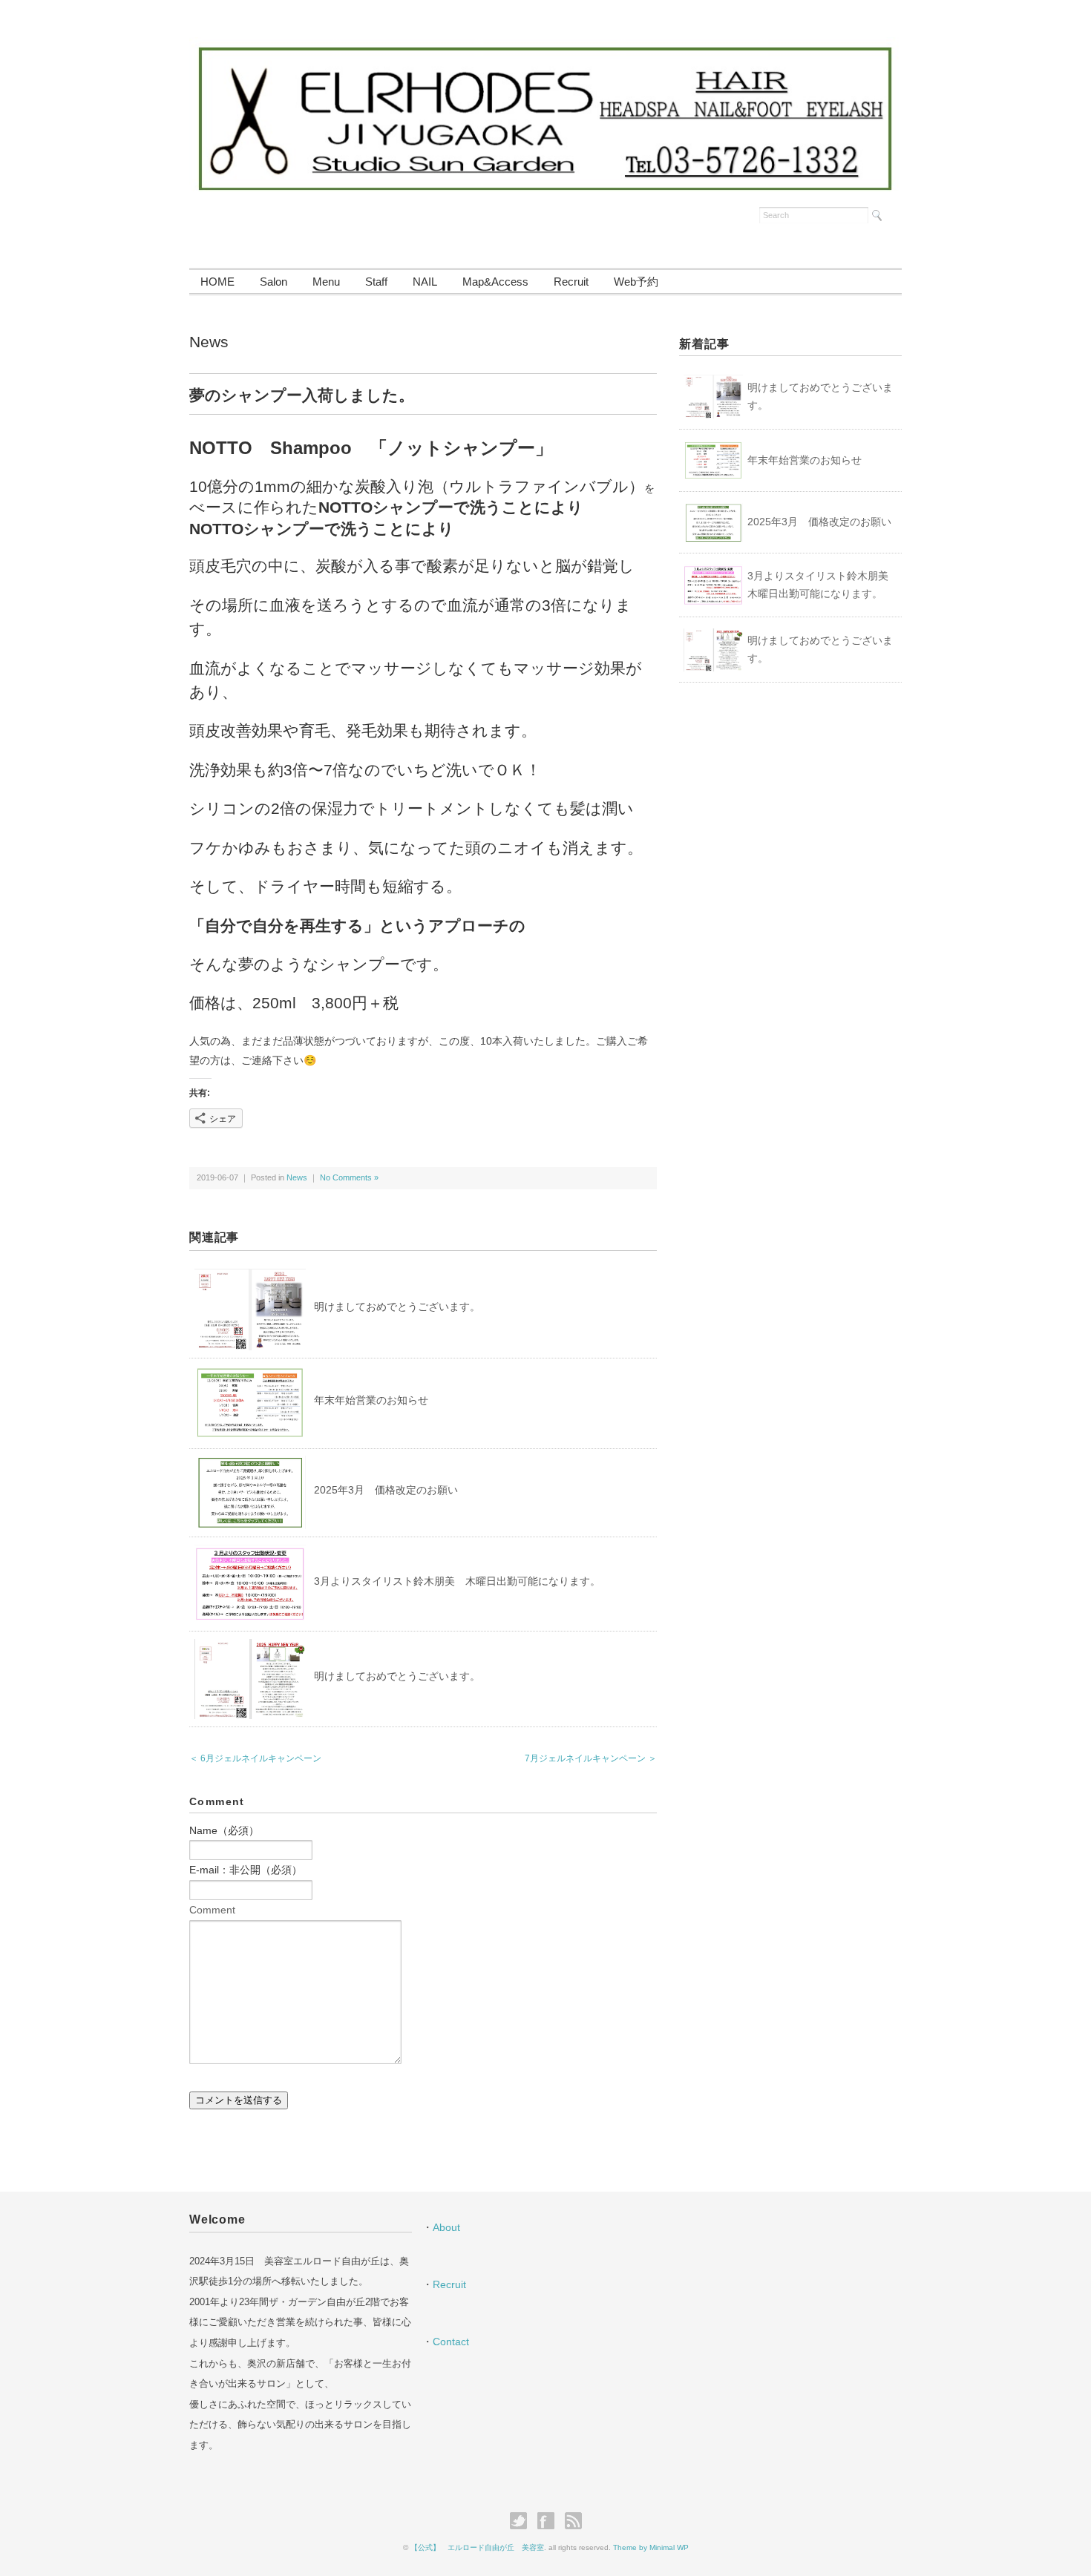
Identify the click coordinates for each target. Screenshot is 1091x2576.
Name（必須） (224, 1830)
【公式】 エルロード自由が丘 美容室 (477, 2547)
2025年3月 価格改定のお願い (386, 1490)
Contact (451, 2342)
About (446, 2227)
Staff (376, 282)
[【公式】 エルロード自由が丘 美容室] (545, 46)
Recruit (571, 282)
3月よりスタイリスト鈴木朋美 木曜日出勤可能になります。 (457, 1581)
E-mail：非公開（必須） (246, 1870)
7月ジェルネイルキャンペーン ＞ (591, 1758)
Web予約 (636, 282)
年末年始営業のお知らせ (371, 1400)
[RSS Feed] (573, 2521)
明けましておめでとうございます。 (397, 1307)
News (209, 342)
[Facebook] (550, 2521)
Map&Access (495, 282)
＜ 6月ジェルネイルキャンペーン (255, 1758)
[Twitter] (522, 2521)
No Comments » (349, 1177)
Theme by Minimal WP (651, 2547)
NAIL (425, 282)
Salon (273, 282)
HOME (217, 282)
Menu (326, 282)
